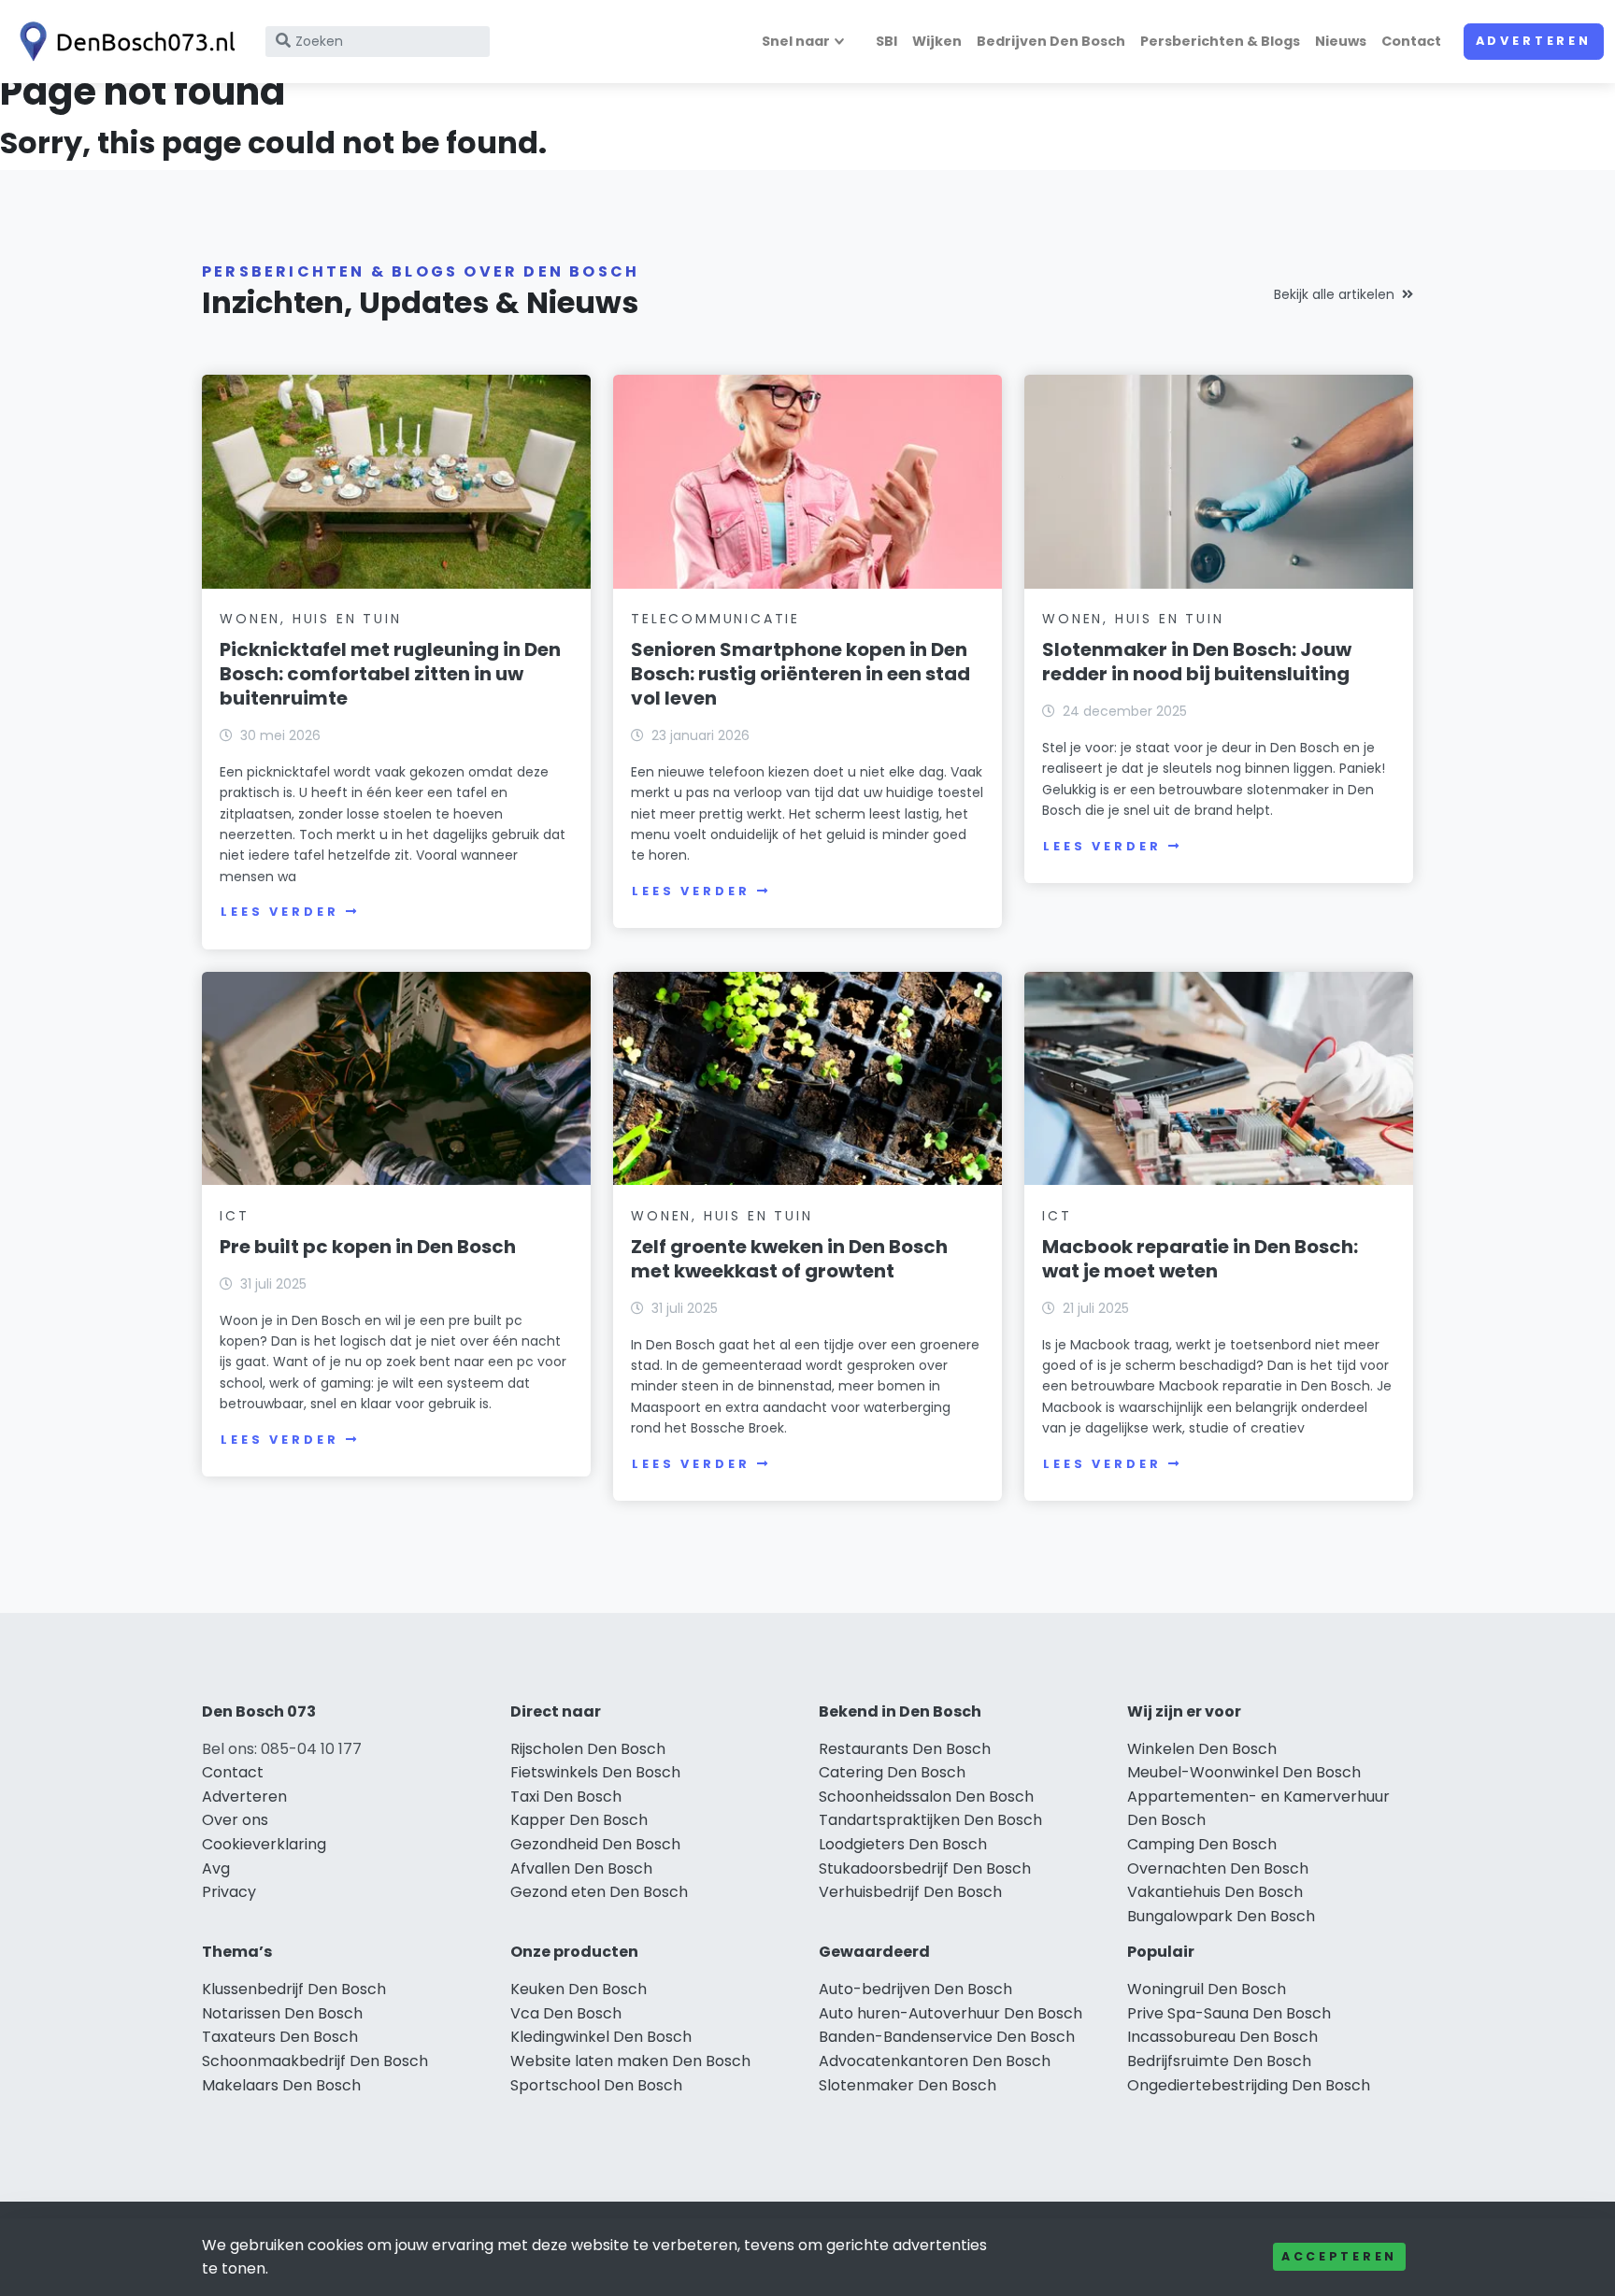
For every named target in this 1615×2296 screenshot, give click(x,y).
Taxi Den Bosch (566, 1797)
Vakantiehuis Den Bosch (1215, 1892)
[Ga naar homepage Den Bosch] (123, 42)
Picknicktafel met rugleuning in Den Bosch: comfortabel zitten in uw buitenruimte (390, 674)
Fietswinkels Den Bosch (595, 1772)
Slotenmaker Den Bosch (908, 2085)
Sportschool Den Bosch (596, 2085)
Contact (1411, 41)
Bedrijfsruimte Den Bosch (1219, 2061)
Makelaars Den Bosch (281, 2085)
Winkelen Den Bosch (1202, 1749)
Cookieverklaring (264, 1844)
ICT (234, 1216)
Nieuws (1341, 41)
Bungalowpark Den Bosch (1221, 1916)
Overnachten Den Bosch (1218, 1868)
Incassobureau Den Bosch (1222, 2037)
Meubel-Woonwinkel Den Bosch (1244, 1772)
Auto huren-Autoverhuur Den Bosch (950, 2013)
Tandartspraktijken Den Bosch (930, 1820)
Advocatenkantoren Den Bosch (935, 2061)
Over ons (235, 1820)
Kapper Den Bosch (579, 1820)
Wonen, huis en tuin (310, 619)
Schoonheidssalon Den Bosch (926, 1797)
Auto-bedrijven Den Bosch (915, 1989)
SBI (886, 41)
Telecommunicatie (715, 619)
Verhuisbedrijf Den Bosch (910, 1892)
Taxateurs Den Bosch (280, 2037)
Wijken (937, 41)
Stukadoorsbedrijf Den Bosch (925, 1868)
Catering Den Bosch (892, 1772)
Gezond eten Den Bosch (599, 1892)
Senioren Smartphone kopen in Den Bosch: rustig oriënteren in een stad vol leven (800, 674)
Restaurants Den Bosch (905, 1749)
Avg (216, 1868)
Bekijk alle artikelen (1334, 294)
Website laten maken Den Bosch (630, 2061)
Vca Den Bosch (566, 2013)
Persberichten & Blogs (1220, 41)
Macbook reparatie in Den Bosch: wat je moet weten (1200, 1259)
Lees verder (279, 912)
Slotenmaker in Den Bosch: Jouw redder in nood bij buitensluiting (1197, 662)
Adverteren (1534, 41)
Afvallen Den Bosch (581, 1868)
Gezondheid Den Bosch (595, 1844)
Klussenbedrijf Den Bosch (294, 1989)
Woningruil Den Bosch (1207, 1989)
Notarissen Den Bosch (282, 2013)
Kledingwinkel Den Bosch (601, 2037)
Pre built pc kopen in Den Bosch (368, 1247)
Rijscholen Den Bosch (588, 1749)
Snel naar (796, 41)
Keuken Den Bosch (579, 1989)
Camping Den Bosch (1202, 1844)
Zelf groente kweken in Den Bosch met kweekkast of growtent (789, 1259)
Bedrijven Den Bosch (1051, 41)
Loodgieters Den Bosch (903, 1844)
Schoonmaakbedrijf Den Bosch (315, 2061)
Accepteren (1339, 2256)
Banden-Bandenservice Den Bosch (947, 2037)
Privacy (229, 1892)
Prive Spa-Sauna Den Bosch (1229, 2013)
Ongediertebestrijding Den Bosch (1249, 2085)
